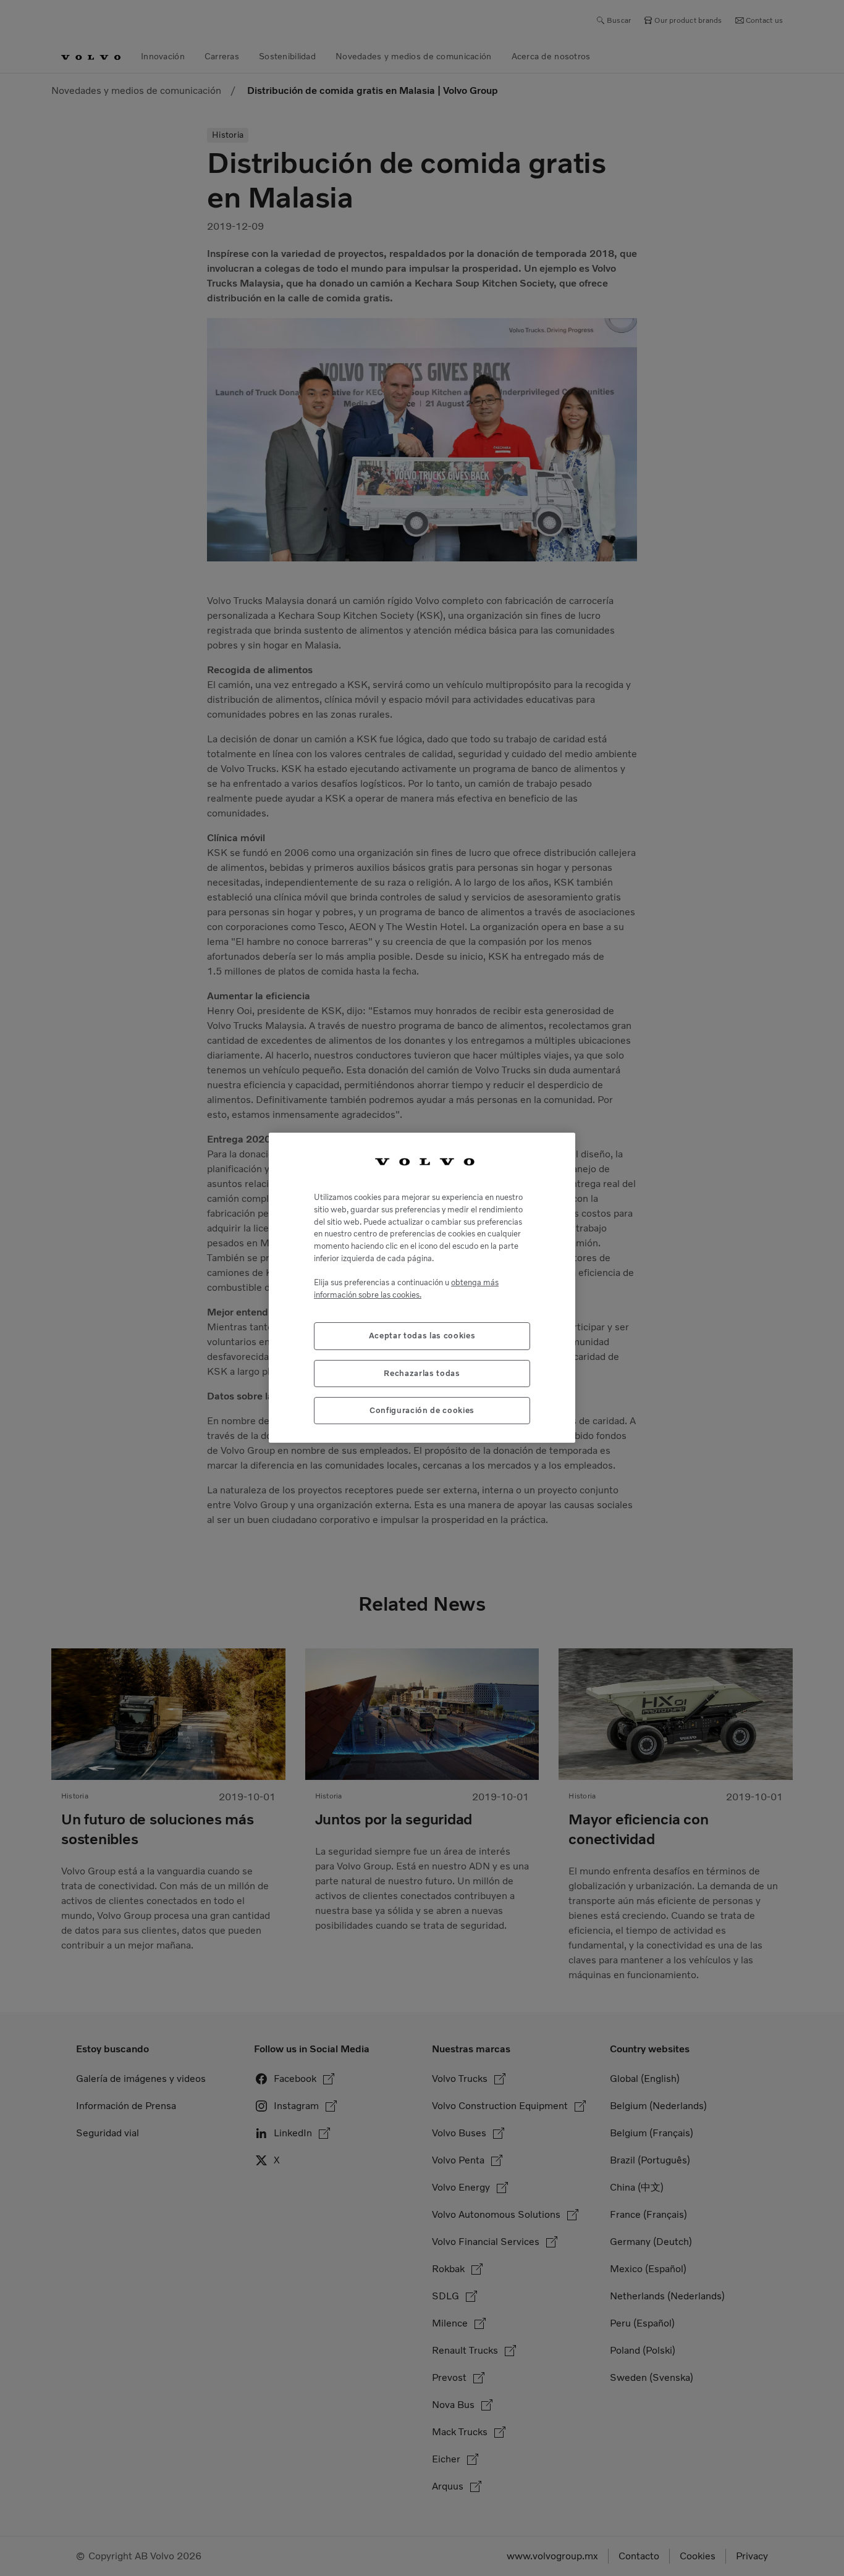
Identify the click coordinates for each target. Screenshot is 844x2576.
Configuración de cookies (422, 1411)
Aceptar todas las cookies (422, 1336)
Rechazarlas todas (422, 1373)
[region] (422, 1288)
